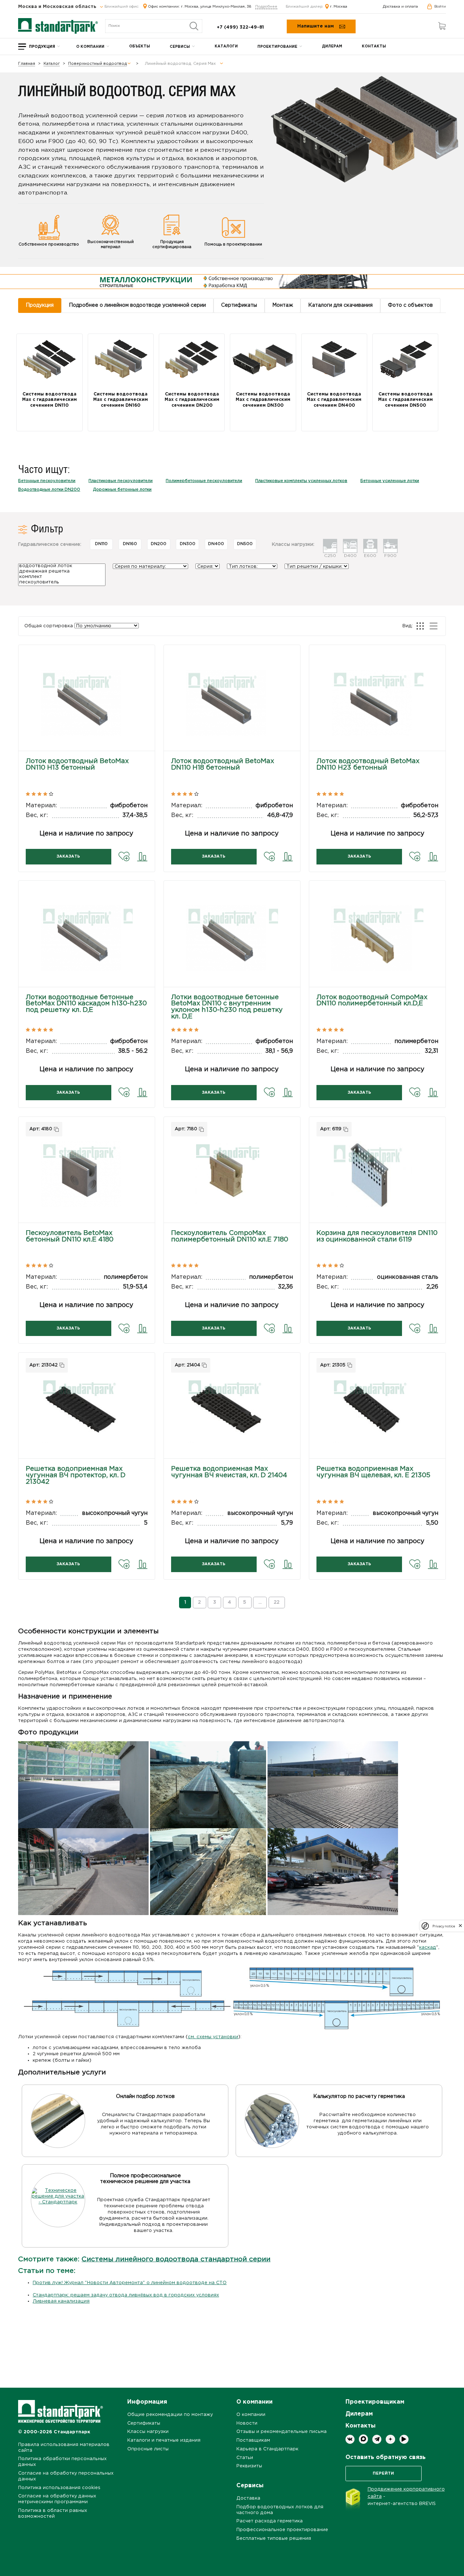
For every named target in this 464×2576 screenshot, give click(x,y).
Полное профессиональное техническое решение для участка (145, 2179)
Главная (27, 64)
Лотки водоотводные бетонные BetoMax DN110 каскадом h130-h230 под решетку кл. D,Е (86, 1004)
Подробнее (266, 7)
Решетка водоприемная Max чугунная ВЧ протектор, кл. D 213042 (76, 1475)
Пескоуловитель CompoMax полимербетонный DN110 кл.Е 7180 (230, 1236)
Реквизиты (249, 2466)
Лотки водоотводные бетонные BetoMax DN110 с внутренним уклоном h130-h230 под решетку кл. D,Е (227, 1007)
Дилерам (332, 47)
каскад (428, 1947)
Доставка (248, 2498)
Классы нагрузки (148, 2432)
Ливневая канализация (61, 2301)
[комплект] (62, 577)
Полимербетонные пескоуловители (204, 481)
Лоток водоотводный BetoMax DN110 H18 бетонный (223, 765)
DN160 (130, 544)
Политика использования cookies (59, 2488)
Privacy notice (444, 1926)
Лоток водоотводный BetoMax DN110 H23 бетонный (368, 765)
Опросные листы (148, 2449)
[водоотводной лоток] (62, 567)
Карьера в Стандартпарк (267, 2449)
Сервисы (180, 47)
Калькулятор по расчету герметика (359, 2097)
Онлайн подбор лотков (145, 2097)
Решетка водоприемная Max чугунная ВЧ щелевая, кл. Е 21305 (373, 1472)
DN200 (159, 544)
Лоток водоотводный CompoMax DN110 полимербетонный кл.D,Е (372, 1001)
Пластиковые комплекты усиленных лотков (301, 481)
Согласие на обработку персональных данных (66, 2476)
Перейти (383, 2474)
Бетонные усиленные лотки (390, 481)
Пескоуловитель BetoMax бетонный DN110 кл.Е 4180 (70, 1236)
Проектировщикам (375, 2402)
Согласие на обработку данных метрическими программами (57, 2499)
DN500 (245, 544)
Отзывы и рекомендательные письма (281, 2432)
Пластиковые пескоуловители (121, 481)
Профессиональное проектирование (282, 2530)
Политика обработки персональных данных (62, 2462)
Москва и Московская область (58, 7)
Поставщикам (253, 2440)
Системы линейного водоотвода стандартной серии (176, 2259)
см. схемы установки (213, 2037)
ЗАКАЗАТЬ (68, 856)
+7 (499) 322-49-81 (240, 27)
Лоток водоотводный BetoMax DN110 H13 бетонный (77, 765)
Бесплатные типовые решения (274, 2539)
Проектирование (277, 47)
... (260, 1602)
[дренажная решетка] (62, 572)
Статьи (245, 2458)
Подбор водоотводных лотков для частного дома (280, 2510)
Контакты (374, 47)
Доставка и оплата (400, 7)
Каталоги (226, 47)
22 (277, 1602)
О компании (90, 47)
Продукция (42, 47)
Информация (147, 2402)
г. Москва (339, 7)
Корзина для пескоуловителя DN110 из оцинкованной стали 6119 (377, 1236)
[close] (460, 1926)
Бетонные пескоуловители (47, 481)
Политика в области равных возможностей (53, 2514)
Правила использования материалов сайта (64, 2448)
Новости (247, 2423)
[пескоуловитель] (62, 583)
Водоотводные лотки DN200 (49, 490)
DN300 (188, 544)
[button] (86, 711)
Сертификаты (144, 2423)
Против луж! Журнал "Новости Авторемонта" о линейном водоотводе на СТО (130, 2283)
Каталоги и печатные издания (164, 2440)
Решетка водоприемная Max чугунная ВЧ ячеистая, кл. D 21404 (229, 1472)
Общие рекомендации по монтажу (170, 2415)
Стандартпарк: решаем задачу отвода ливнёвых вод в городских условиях (126, 2295)
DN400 (216, 544)
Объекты (140, 47)
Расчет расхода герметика (270, 2521)
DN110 (101, 544)
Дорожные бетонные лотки (122, 490)
